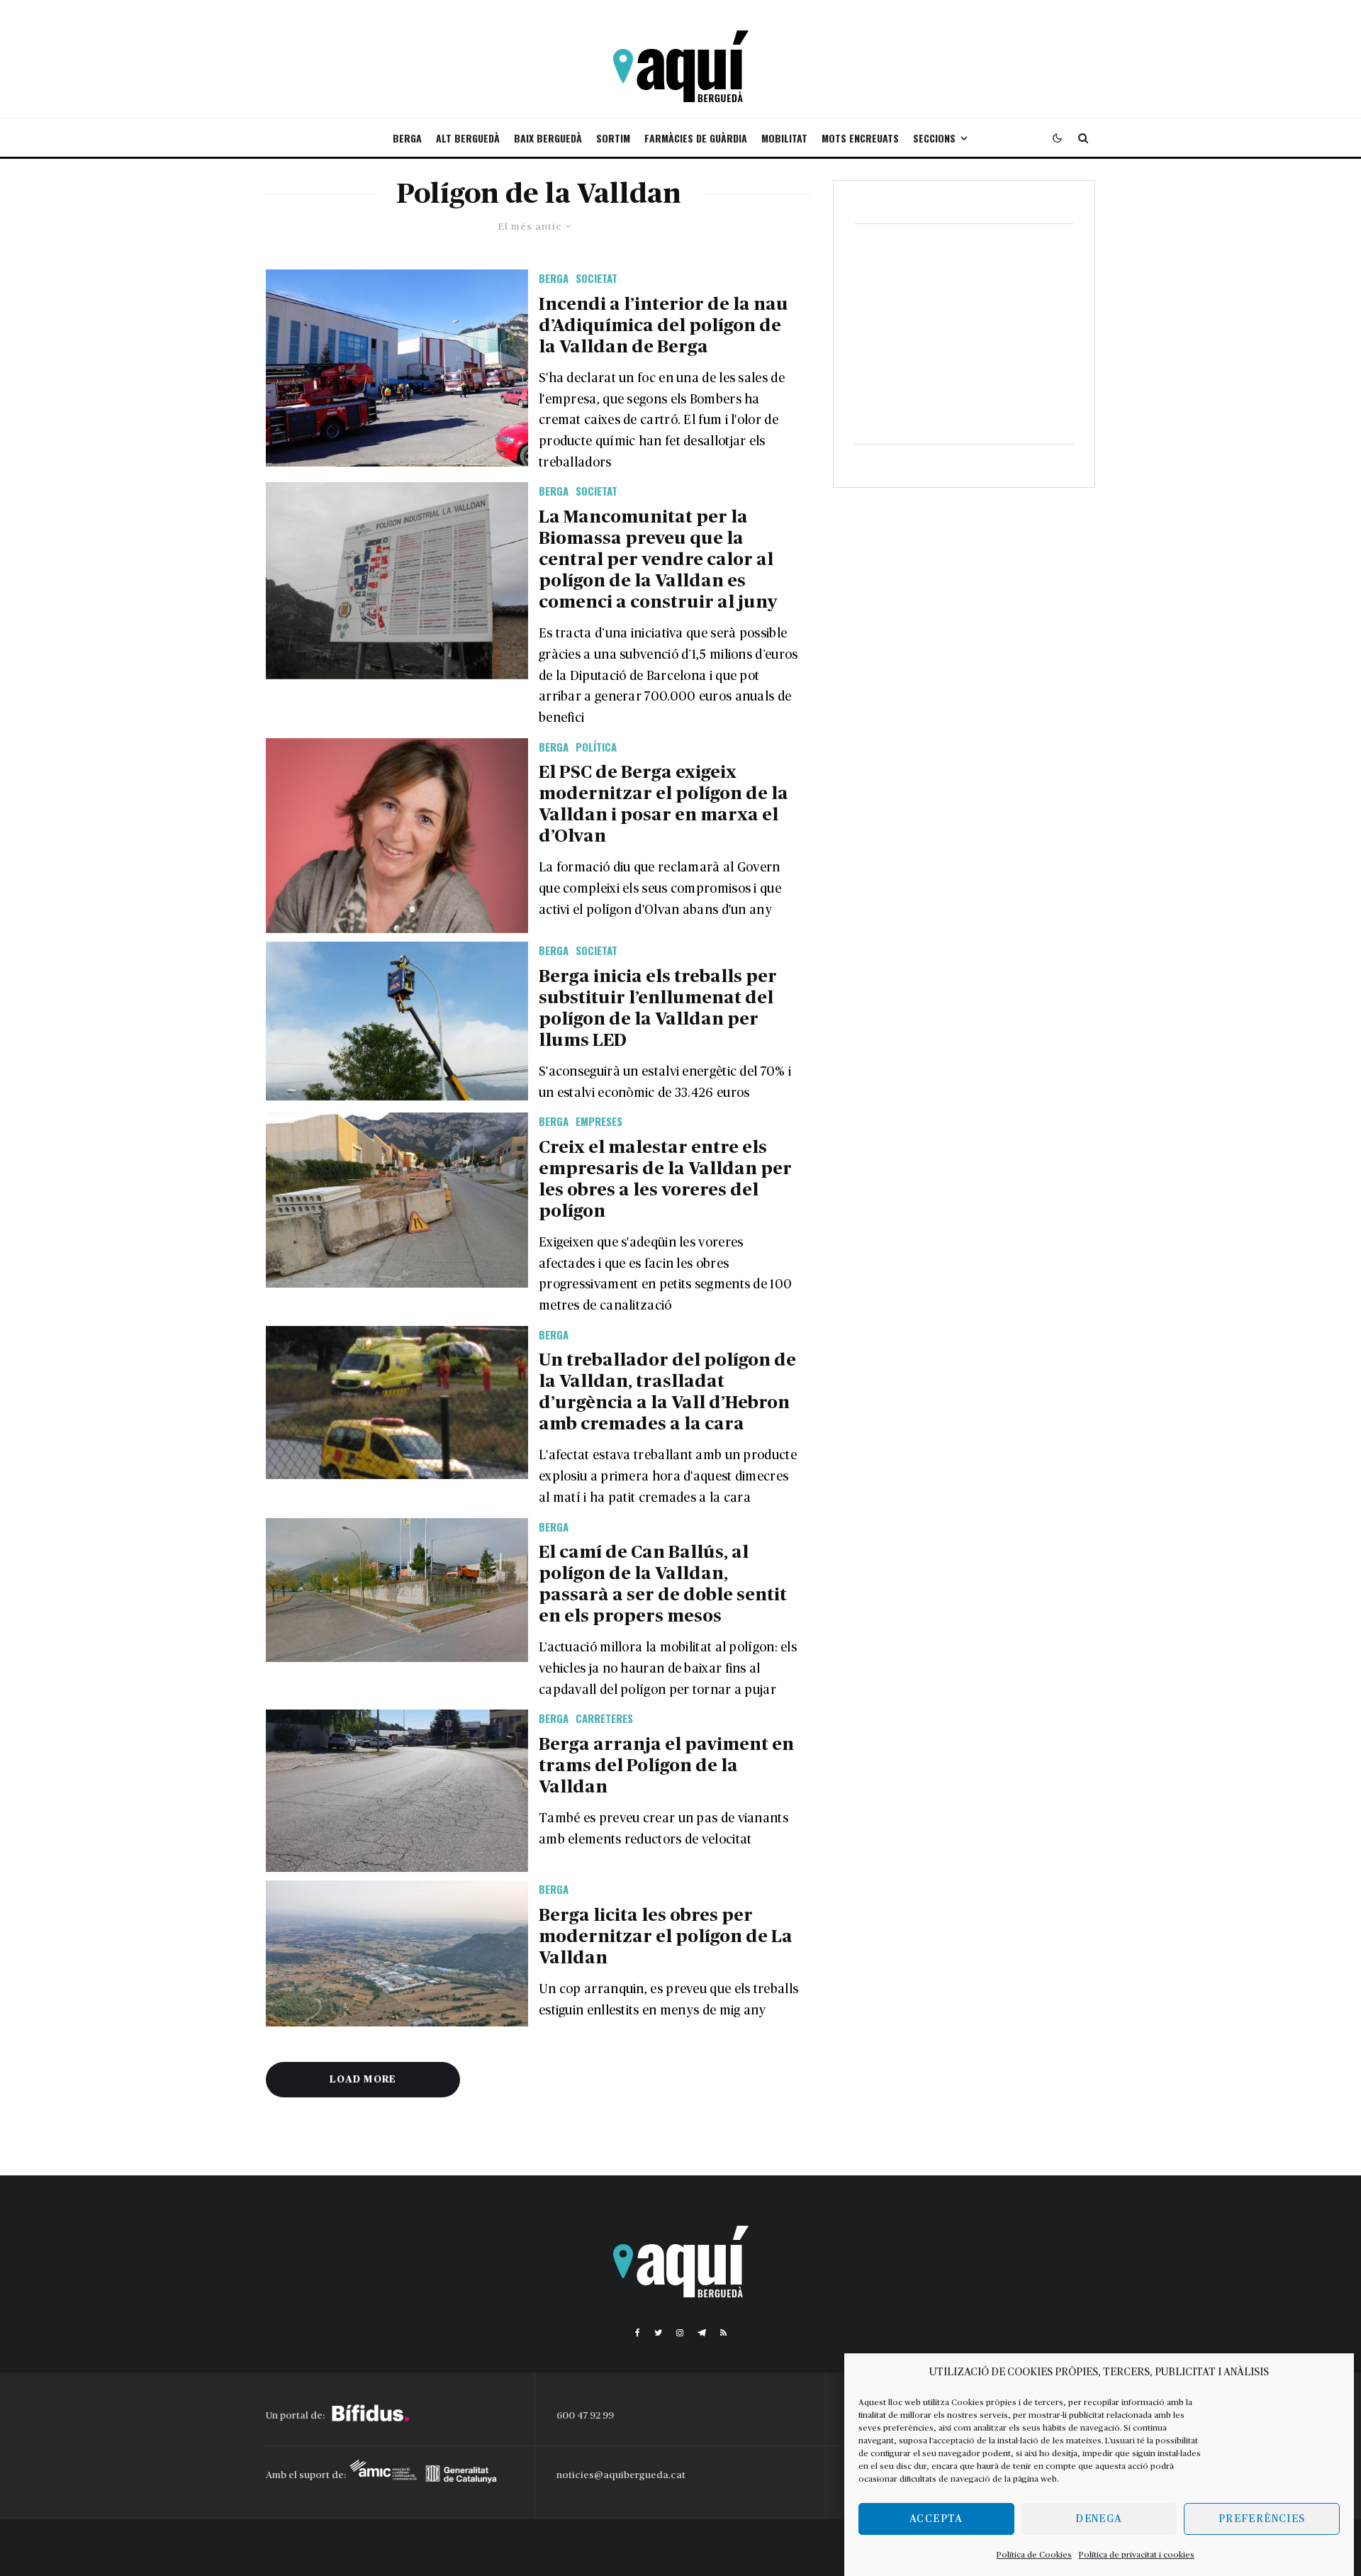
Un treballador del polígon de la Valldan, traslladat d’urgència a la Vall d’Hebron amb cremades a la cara (667, 1392)
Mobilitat (784, 138)
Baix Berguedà (548, 138)
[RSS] (723, 2333)
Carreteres (604, 1718)
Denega (1099, 2519)
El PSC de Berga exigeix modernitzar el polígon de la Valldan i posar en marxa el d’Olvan (663, 804)
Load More (363, 2080)
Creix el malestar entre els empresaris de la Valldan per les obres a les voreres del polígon (665, 1180)
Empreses (599, 1121)
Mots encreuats (860, 138)
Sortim (613, 138)
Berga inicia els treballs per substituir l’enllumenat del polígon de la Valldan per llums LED (658, 1009)
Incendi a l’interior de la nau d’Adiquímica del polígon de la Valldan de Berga (663, 326)
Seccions (934, 138)
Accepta (936, 2519)
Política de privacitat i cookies (1137, 2555)
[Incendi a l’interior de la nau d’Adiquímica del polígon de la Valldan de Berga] (397, 368)
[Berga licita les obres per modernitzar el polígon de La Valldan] (397, 1953)
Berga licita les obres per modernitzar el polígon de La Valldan (666, 1937)
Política (596, 747)
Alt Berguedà (468, 138)
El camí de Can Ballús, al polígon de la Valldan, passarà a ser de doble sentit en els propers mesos (663, 1584)
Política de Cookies (1034, 2555)
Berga (407, 138)
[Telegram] (702, 2333)
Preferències (1262, 2519)
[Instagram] (680, 2333)
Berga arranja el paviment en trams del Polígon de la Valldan (666, 1766)
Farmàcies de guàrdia (696, 138)
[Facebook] (638, 2333)
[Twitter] (658, 2333)
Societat (597, 278)
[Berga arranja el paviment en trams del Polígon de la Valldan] (397, 1791)
